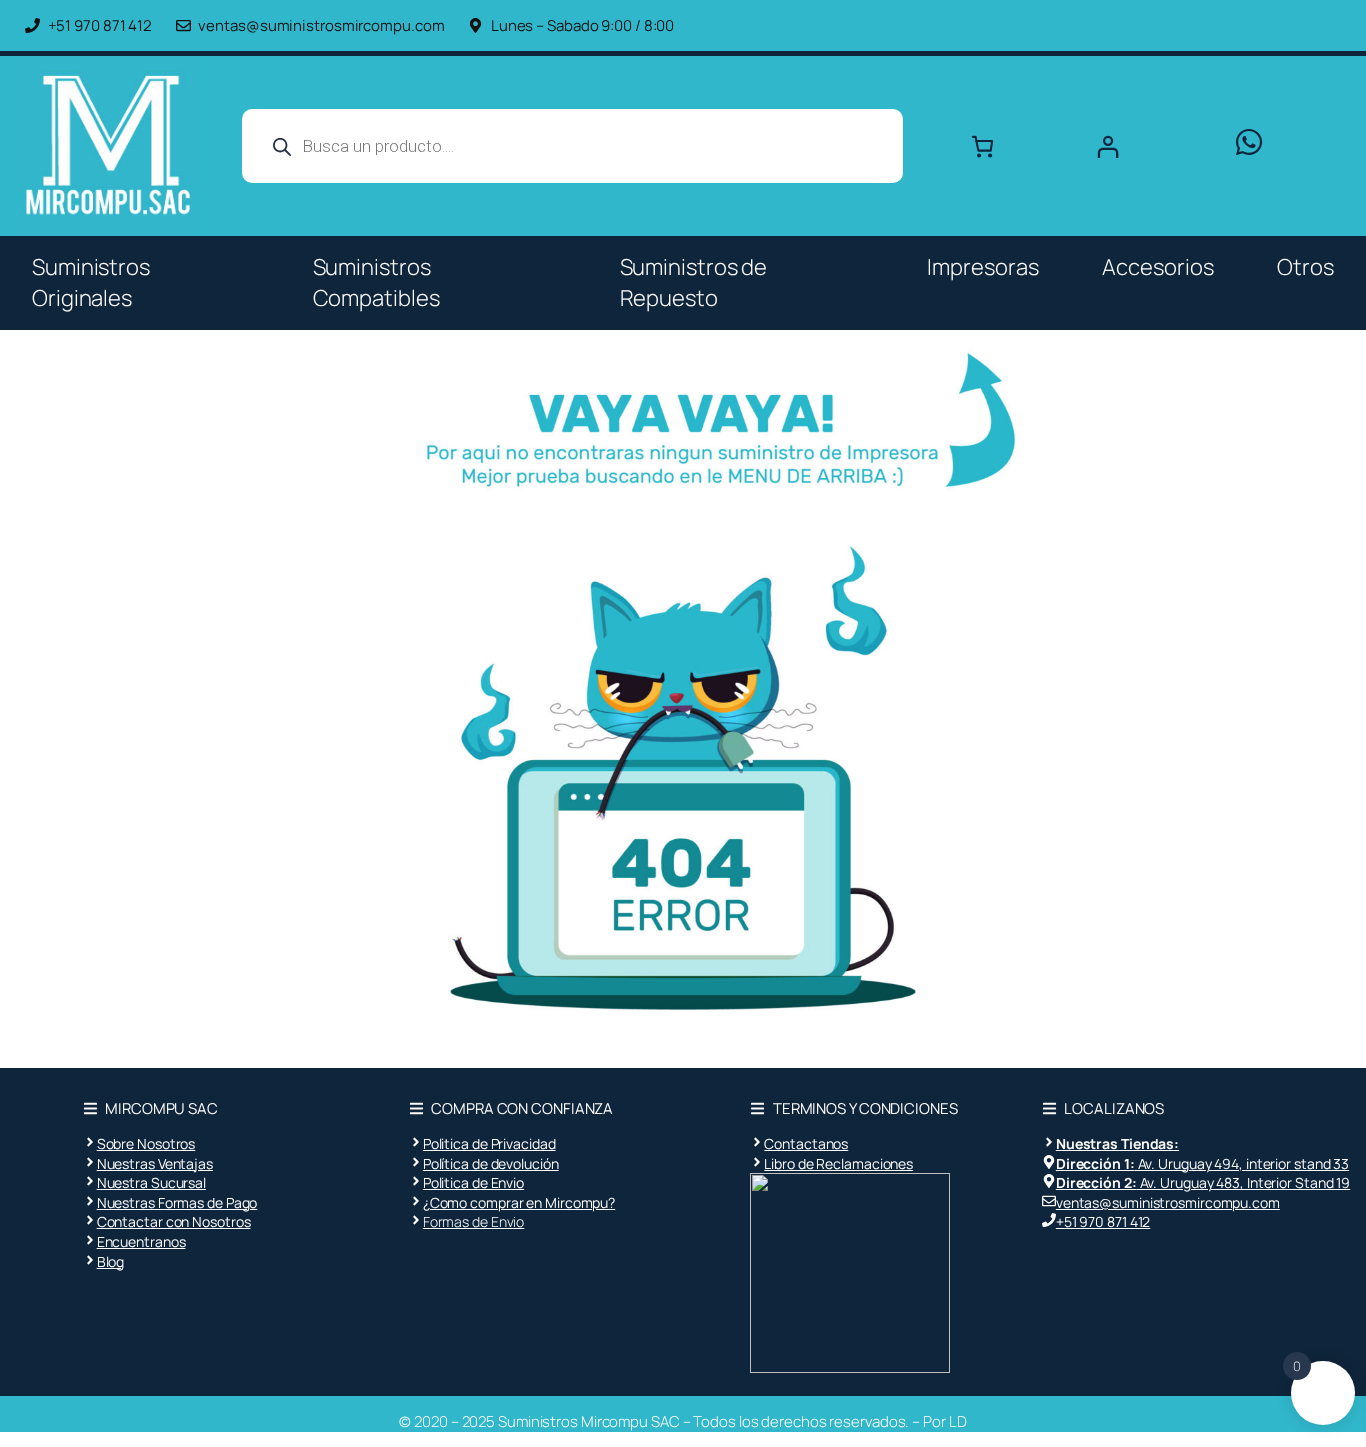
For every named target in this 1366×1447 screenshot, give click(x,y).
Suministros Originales (91, 282)
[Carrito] (982, 146)
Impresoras (982, 267)
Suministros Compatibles (376, 282)
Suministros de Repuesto (694, 282)
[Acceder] (1146, 146)
